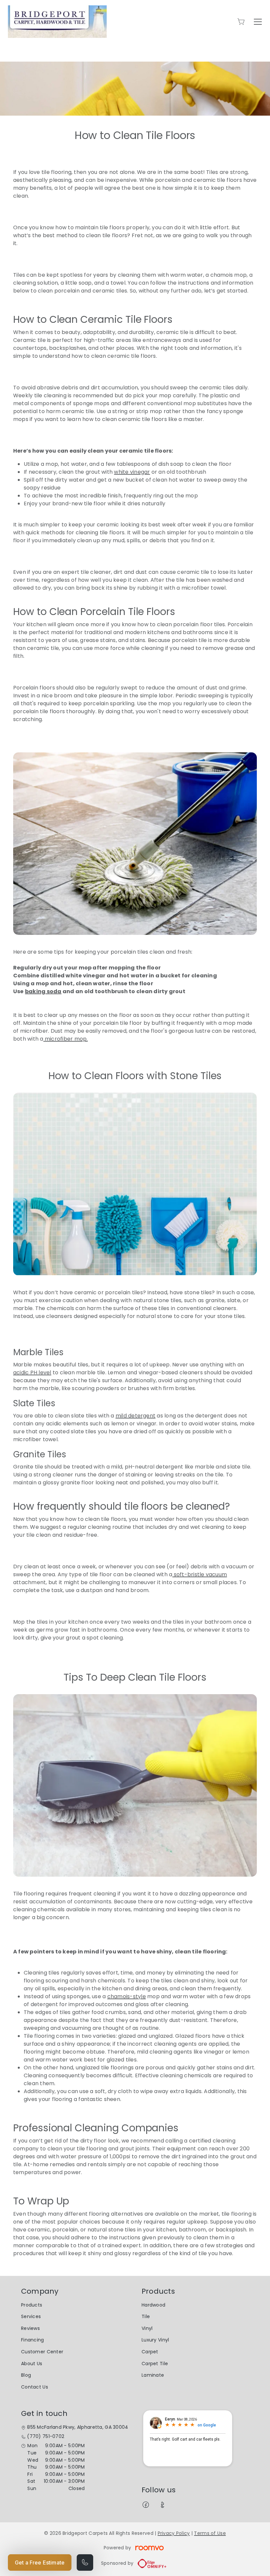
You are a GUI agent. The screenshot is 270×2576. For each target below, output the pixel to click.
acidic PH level (32, 1372)
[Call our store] (85, 2562)
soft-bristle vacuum (200, 1574)
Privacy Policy (174, 2533)
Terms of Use (210, 2533)
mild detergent (135, 1416)
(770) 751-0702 (46, 2436)
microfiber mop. (66, 1039)
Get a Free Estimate (40, 2562)
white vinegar (132, 472)
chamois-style (127, 1996)
